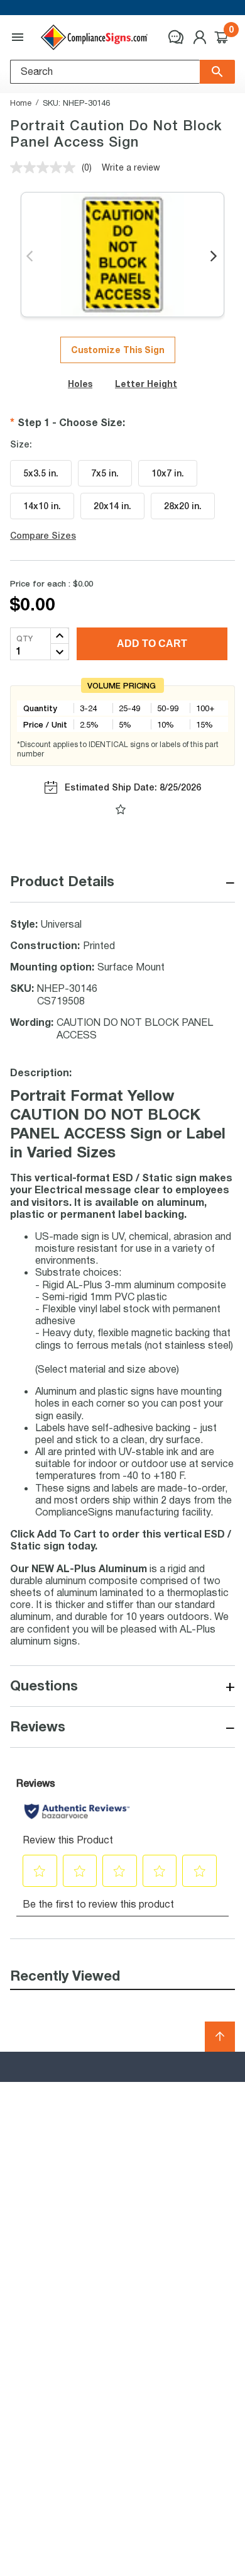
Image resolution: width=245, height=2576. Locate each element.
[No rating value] (46, 167)
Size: (21, 444)
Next (215, 257)
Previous (30, 257)
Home (21, 103)
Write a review (131, 167)
